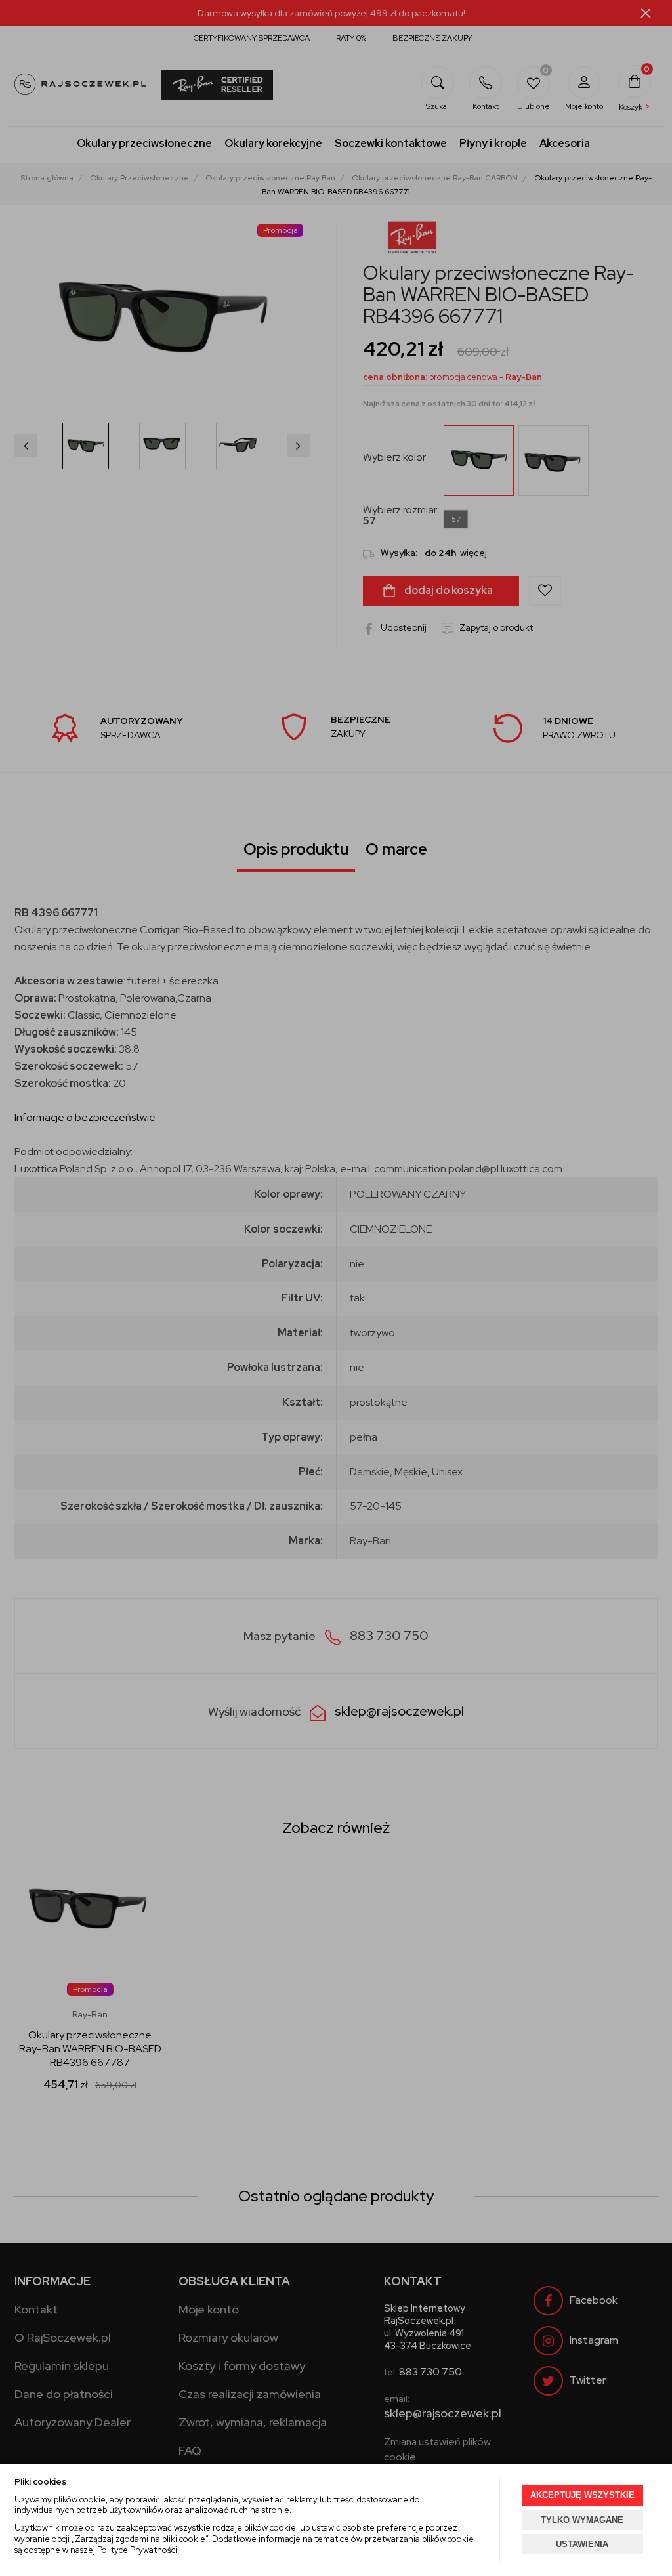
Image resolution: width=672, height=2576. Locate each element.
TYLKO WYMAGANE (582, 2520)
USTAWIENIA (582, 2544)
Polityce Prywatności (137, 2550)
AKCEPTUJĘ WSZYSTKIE (582, 2495)
